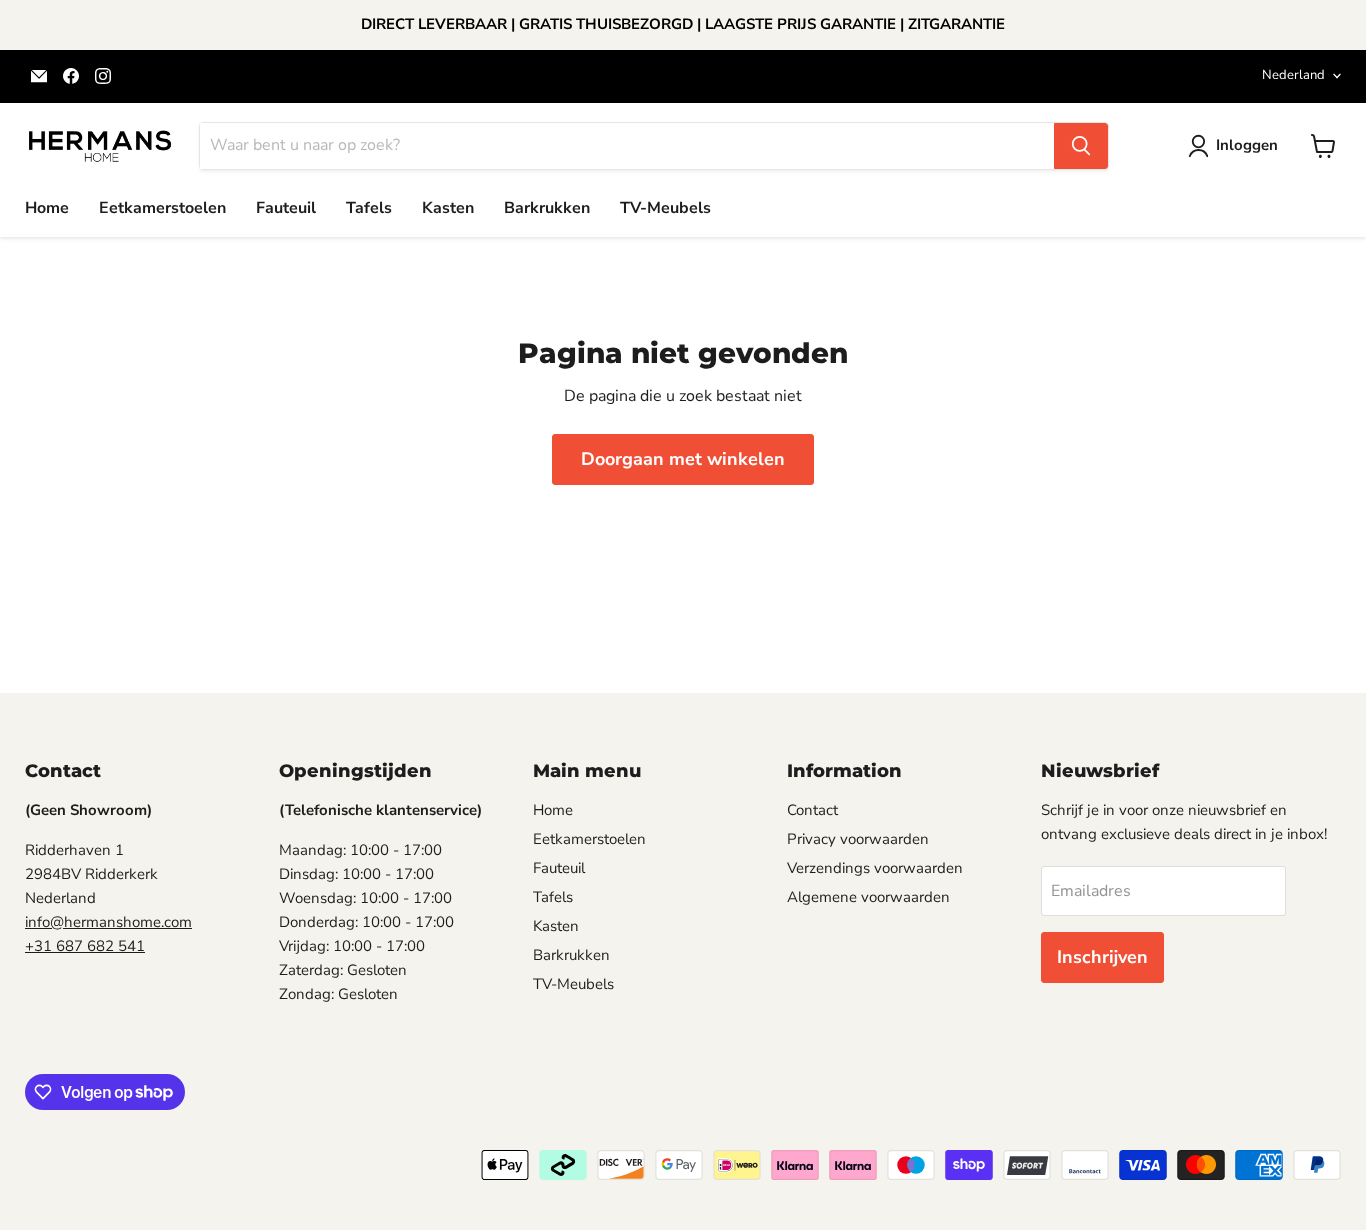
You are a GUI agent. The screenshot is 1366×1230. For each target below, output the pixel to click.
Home (47, 208)
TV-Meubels (665, 208)
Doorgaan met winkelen (683, 459)
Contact (812, 810)
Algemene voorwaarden (868, 897)
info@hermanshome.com (108, 922)
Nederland (1293, 75)
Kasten (448, 208)
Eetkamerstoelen (162, 208)
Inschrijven (1102, 957)
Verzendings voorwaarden (875, 868)
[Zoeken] (1081, 146)
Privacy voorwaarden (858, 839)
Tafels (369, 208)
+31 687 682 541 (85, 946)
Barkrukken (547, 208)
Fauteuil (286, 208)
